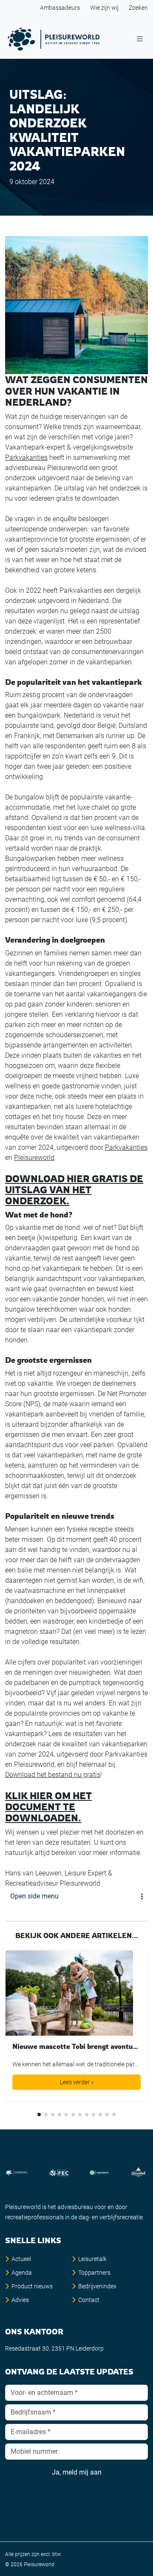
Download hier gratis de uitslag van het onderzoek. (74, 1190)
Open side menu (34, 1896)
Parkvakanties (26, 457)
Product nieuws (32, 2286)
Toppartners (94, 2273)
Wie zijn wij (104, 8)
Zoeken (138, 8)
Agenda (22, 2273)
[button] (39, 2114)
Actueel (21, 2259)
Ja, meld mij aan (77, 2472)
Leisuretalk (92, 2259)
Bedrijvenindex (97, 2286)
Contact (89, 2300)
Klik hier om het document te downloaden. (48, 1807)
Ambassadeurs (60, 8)
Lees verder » (77, 2082)
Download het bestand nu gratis (53, 1775)
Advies (20, 2300)
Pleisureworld (34, 1158)
